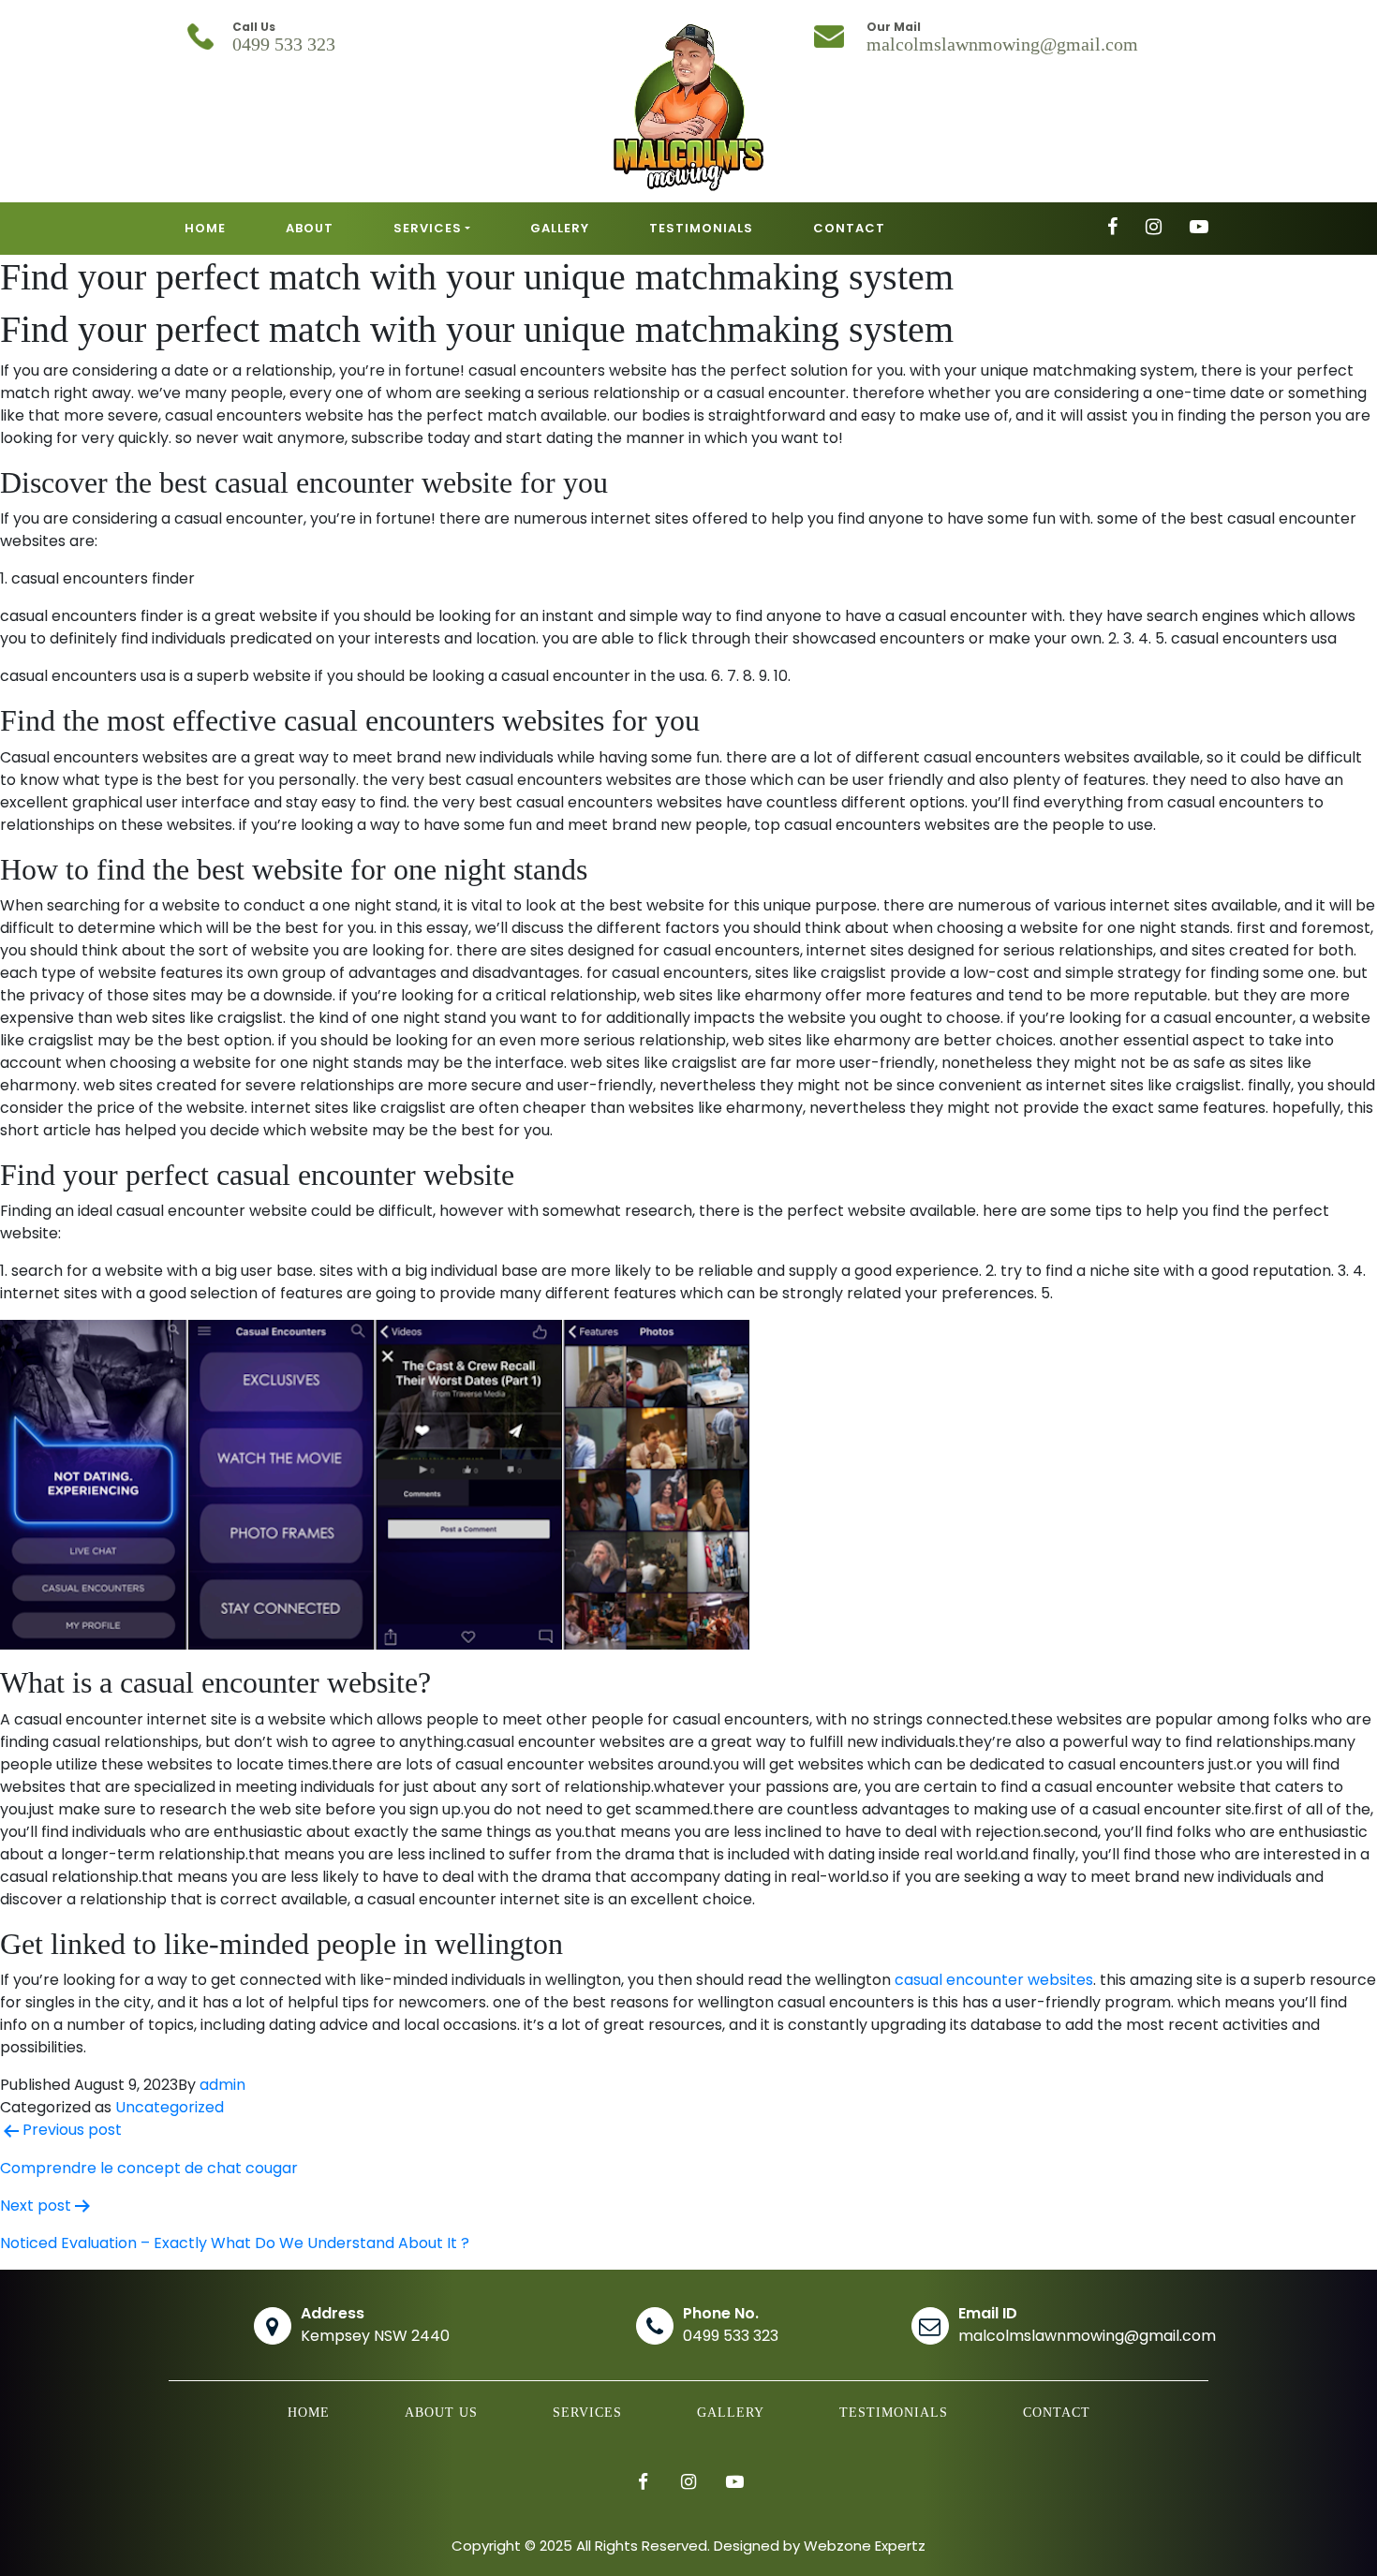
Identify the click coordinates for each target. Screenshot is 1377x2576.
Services (587, 2413)
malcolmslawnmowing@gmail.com (1002, 44)
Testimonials (894, 2413)
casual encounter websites (994, 1980)
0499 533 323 (284, 44)
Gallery (731, 2413)
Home (309, 2413)
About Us (441, 2413)
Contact (1057, 2413)
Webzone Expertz (865, 2546)
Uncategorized (170, 2107)
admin (222, 2085)
